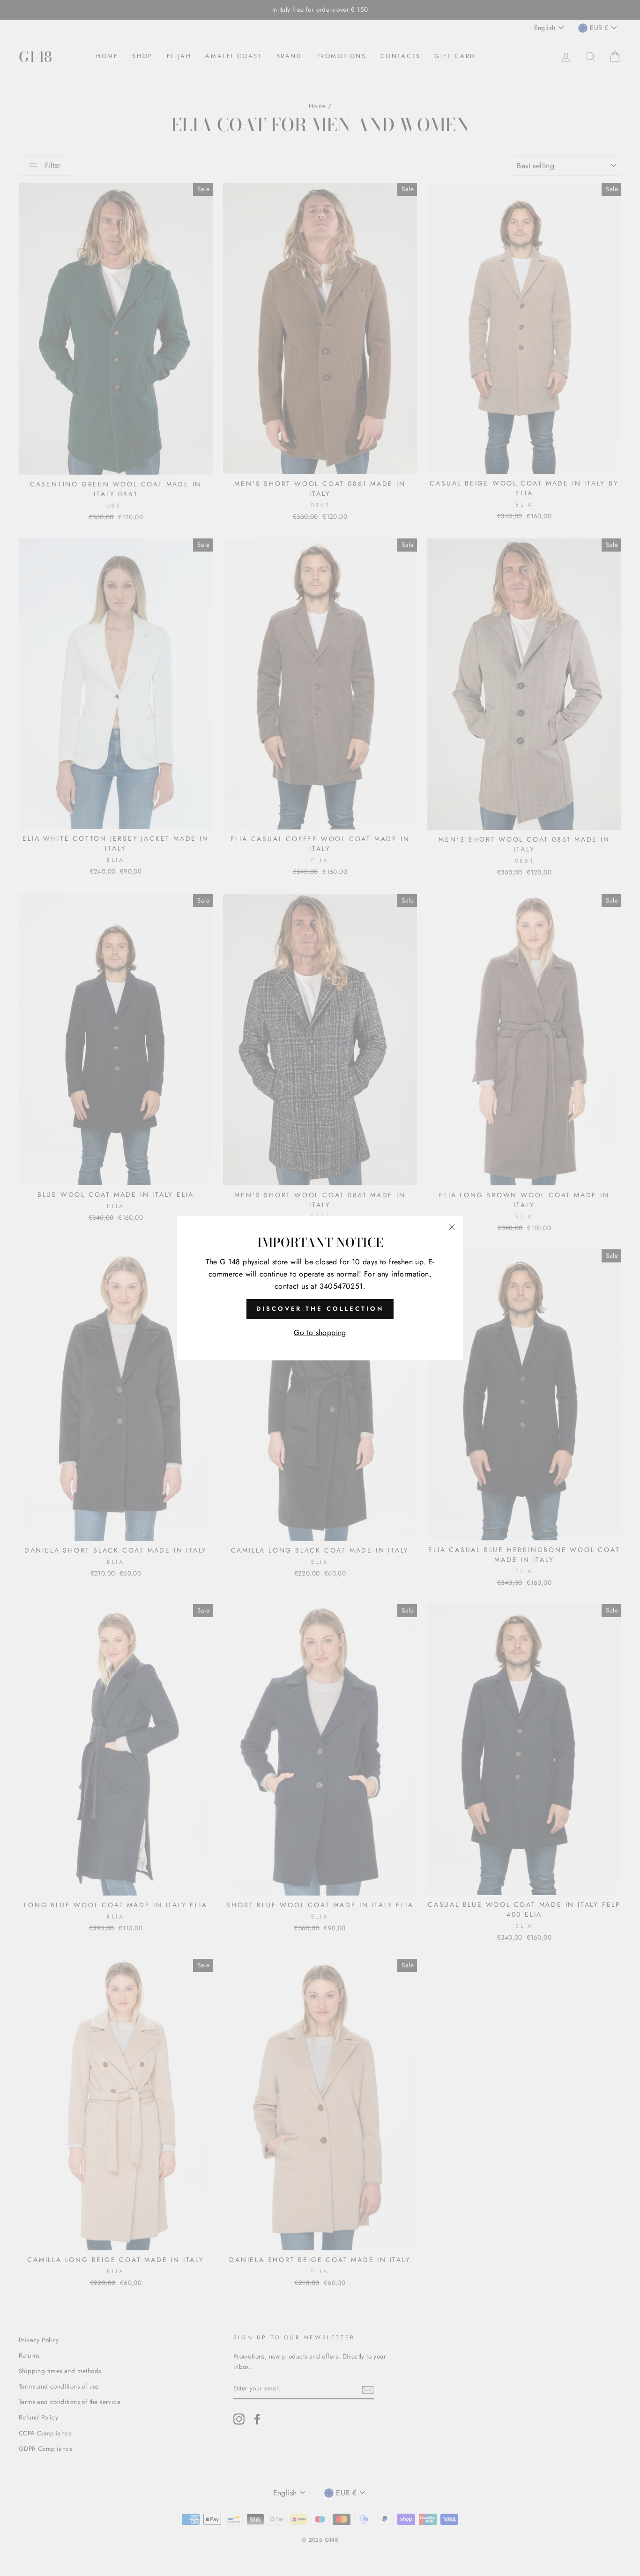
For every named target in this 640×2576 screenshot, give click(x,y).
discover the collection (320, 1309)
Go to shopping (320, 1333)
